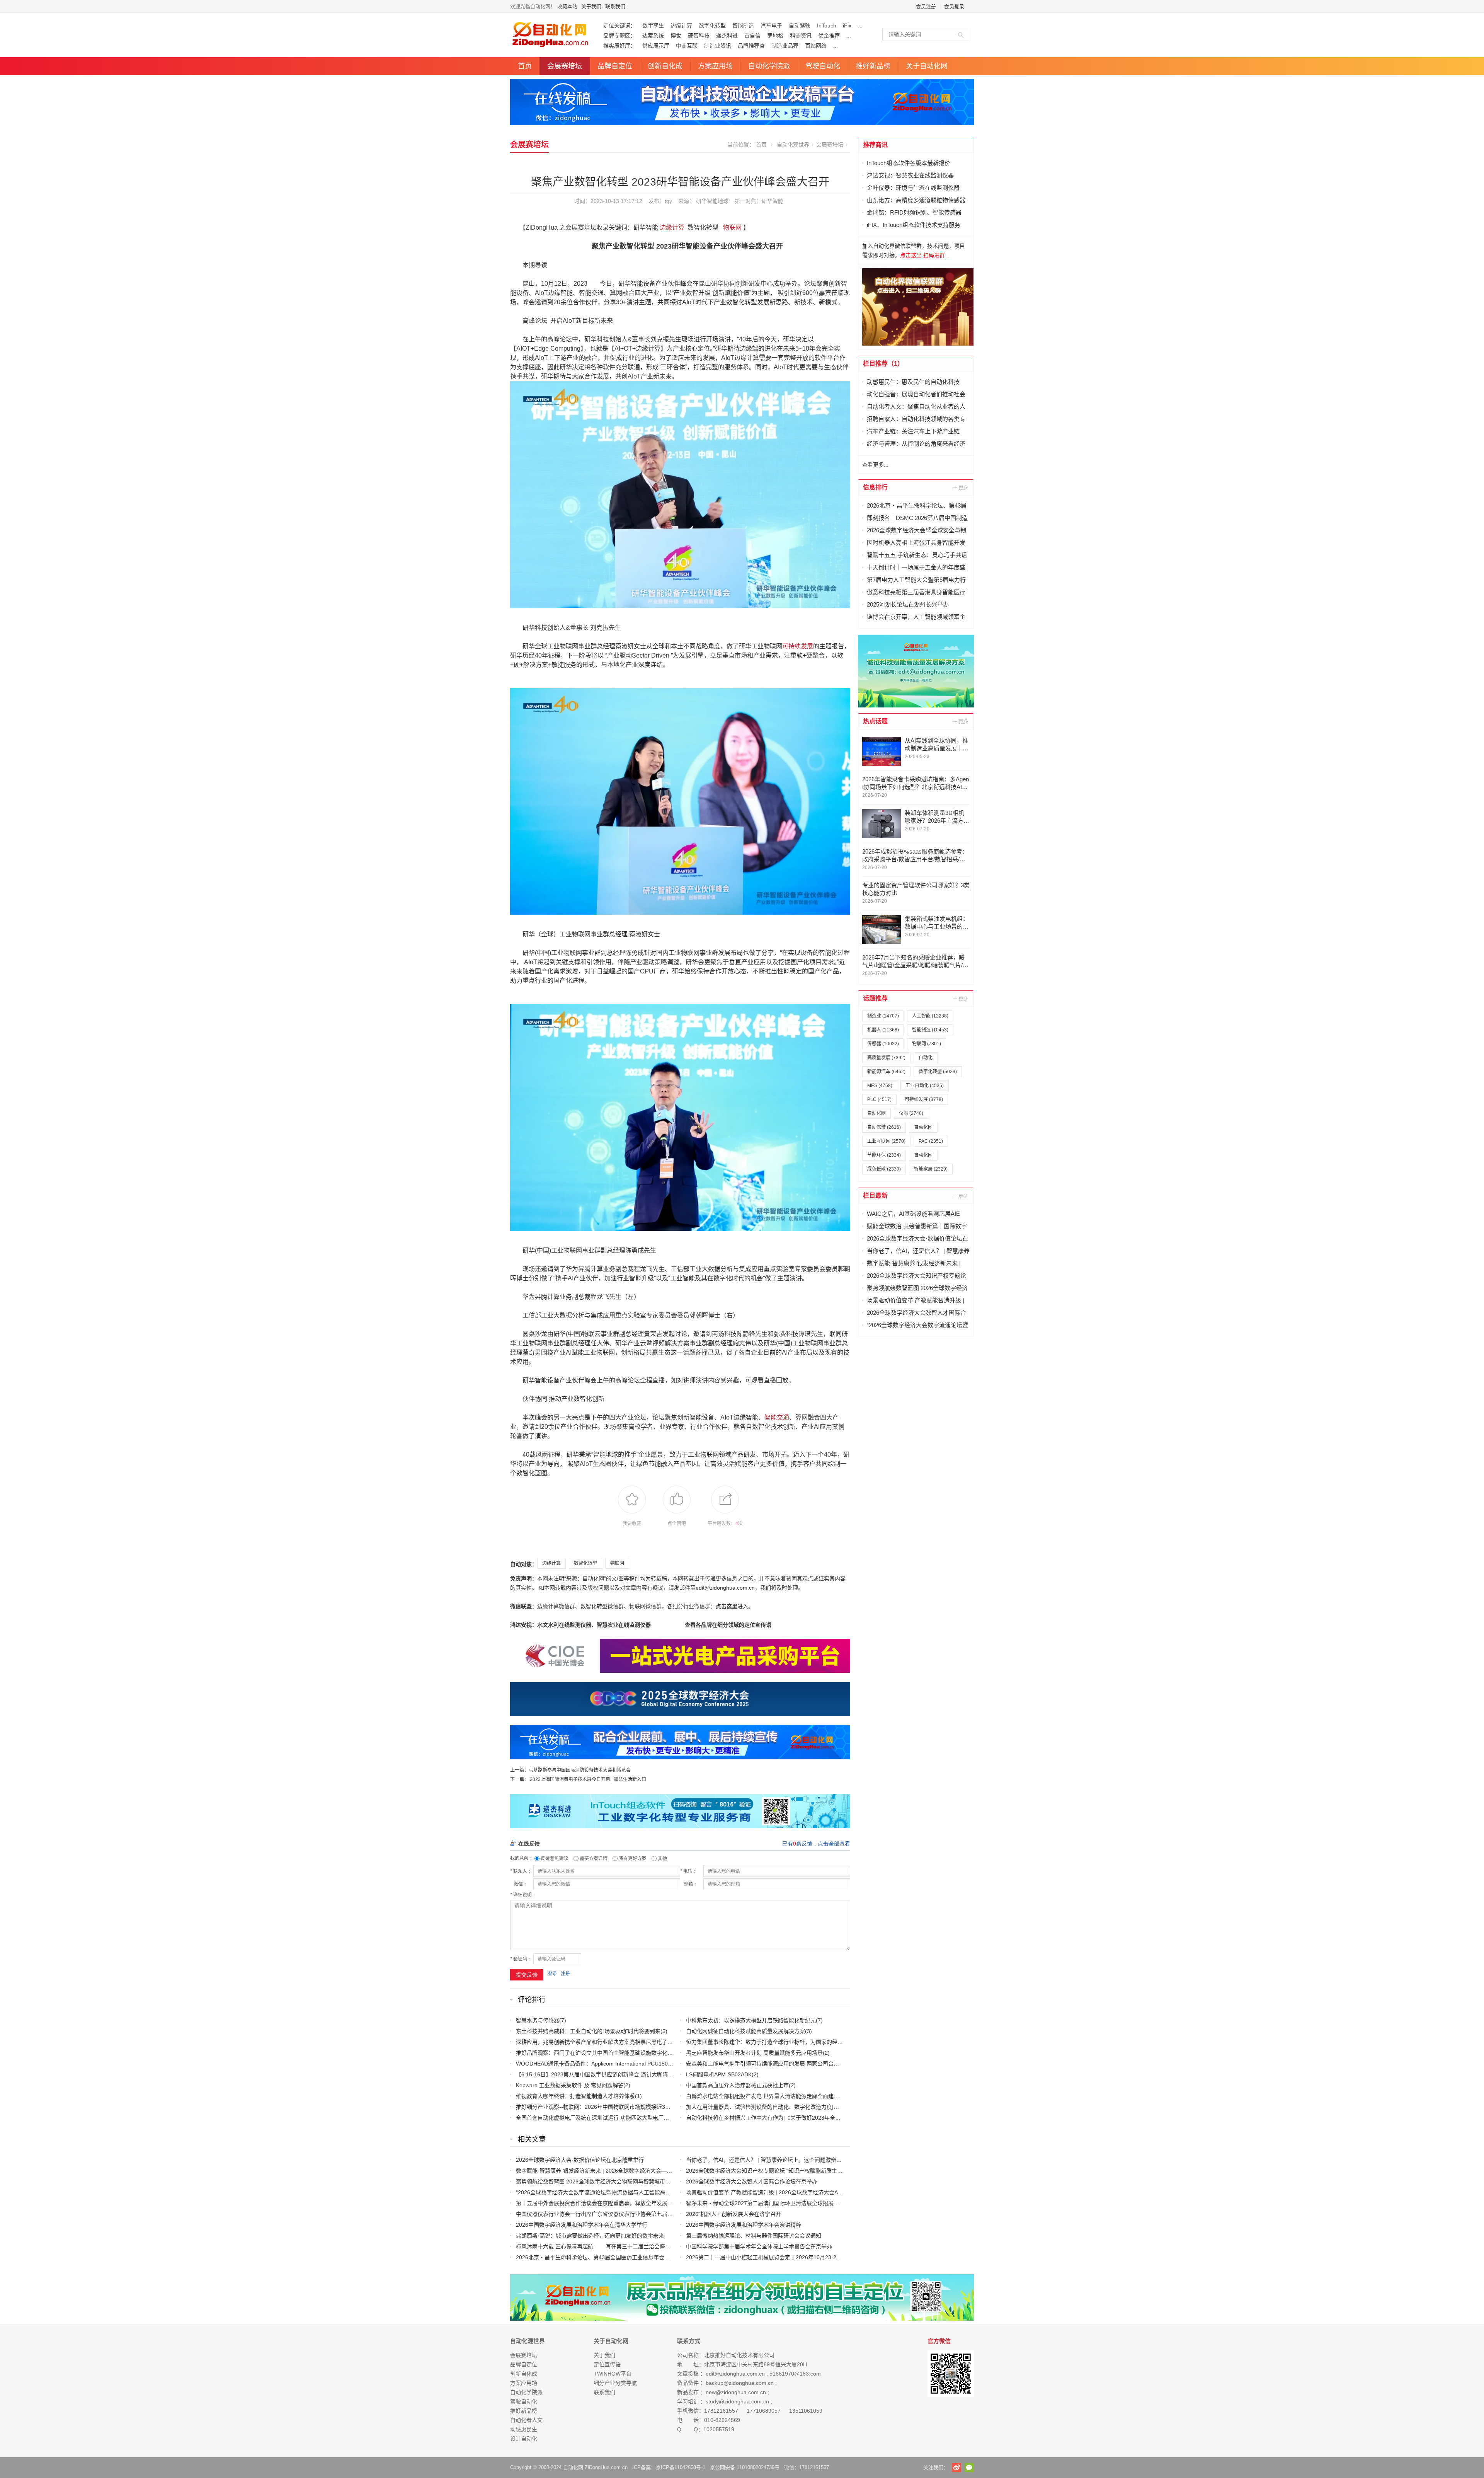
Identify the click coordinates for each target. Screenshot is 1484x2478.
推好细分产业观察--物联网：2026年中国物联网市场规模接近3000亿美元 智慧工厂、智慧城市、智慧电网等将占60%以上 (661, 2107)
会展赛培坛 (565, 66)
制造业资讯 (718, 46)
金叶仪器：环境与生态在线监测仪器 (913, 188)
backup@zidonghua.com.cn (740, 2383)
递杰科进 (727, 36)
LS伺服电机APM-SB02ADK (719, 2074)
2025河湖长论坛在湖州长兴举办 (908, 604)
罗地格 (775, 36)
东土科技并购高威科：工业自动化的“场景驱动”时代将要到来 (588, 2031)
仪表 (911, 1113)
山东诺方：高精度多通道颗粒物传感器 (916, 200)
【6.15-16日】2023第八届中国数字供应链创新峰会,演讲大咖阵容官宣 (600, 2074)
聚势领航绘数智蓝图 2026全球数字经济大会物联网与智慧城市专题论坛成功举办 (612, 2181)
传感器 (883, 1044)
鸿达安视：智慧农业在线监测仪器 (910, 175)
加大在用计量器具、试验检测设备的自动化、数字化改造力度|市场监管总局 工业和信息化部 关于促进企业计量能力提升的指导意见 (842, 2107)
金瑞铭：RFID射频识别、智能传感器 (914, 212)
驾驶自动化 (823, 66)
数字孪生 (653, 26)
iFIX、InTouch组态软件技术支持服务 (914, 225)
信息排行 (875, 487)
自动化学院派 (769, 66)
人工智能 (930, 1016)
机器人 (883, 1030)
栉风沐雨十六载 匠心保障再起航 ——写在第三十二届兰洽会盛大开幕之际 (604, 2246)
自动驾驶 (800, 26)
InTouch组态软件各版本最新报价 (909, 163)
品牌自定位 (615, 66)
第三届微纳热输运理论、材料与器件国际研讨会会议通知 (754, 2236)
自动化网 (876, 1113)
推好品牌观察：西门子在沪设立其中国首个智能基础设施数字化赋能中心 (602, 2053)
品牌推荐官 (751, 46)
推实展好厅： (619, 46)
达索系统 (653, 36)
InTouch (827, 26)
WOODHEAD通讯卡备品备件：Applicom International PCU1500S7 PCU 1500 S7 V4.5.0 (623, 2064)
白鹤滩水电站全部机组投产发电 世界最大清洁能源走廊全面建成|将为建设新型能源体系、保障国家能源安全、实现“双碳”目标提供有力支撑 (852, 2096)
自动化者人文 (526, 2420)
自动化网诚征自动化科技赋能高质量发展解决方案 (745, 2031)
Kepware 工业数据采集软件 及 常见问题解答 (570, 2085)
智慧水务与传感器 (538, 2020)
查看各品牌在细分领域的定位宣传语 (728, 1625)
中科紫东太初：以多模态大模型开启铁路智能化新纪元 (751, 2020)
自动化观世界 (793, 145)
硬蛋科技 (699, 36)
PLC (879, 1099)
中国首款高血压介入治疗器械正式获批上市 (737, 2085)
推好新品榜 (873, 66)
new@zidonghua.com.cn (736, 2392)
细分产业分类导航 (615, 2383)
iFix (847, 26)
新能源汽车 (886, 1072)
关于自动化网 (927, 66)
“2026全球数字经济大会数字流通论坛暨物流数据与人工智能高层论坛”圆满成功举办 (616, 2192)
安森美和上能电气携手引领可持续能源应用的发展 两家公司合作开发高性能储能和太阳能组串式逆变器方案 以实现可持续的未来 (839, 2064)
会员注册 (926, 6)
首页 (525, 66)
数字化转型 (712, 26)
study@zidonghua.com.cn (737, 2401)
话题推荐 (875, 998)
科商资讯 (801, 36)
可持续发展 (798, 646)
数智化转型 (585, 1563)
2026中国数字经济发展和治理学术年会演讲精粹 (744, 2225)
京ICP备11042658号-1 (681, 2467)
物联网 (732, 228)
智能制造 (743, 26)
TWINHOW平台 (613, 2374)
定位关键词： (619, 26)
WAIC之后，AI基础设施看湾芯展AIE (913, 1214)
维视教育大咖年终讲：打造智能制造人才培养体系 (575, 2096)
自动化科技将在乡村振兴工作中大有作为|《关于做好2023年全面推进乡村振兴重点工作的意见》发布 (807, 2118)
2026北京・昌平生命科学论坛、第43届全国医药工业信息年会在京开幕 (601, 2257)
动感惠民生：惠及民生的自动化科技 (913, 382)
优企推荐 (829, 36)
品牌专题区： (619, 36)
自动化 (926, 1058)
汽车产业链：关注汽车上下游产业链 (913, 431)
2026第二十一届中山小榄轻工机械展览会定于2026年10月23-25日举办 (771, 2257)
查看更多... (875, 465)
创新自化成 (665, 66)
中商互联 (687, 46)
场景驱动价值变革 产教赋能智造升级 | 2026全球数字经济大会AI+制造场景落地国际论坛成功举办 (802, 2192)
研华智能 (773, 201)
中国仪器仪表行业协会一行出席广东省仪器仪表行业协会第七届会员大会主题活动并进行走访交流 (632, 2214)
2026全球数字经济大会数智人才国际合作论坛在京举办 (752, 2181)
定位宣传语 (607, 2364)
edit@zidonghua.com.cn (735, 2374)
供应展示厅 (656, 46)
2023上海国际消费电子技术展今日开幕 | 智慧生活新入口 (588, 1779)
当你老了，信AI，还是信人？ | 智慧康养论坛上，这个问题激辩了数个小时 (775, 2160)
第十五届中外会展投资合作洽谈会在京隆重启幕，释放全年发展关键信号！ (605, 2203)
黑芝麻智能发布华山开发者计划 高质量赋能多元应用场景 (754, 2053)
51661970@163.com (795, 2374)
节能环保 (884, 1155)
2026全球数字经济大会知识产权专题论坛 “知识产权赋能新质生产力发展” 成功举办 (785, 2171)
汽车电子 (771, 26)
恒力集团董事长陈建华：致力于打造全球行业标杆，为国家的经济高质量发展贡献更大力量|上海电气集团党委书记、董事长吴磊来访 (844, 2042)
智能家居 (931, 1169)
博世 (676, 36)
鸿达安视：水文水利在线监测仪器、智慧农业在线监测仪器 (580, 1625)
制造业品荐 (785, 46)
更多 (961, 487)
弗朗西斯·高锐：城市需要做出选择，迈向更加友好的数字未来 (590, 2236)
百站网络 (816, 46)
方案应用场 (715, 66)
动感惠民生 (524, 2429)
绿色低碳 (884, 1169)
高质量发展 (886, 1058)
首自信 (752, 36)
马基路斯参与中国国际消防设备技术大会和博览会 (580, 1770)
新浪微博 (956, 2468)
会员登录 (954, 6)
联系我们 (615, 6)
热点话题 (875, 721)
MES (880, 1086)
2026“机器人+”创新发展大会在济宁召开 (733, 2214)
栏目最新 (875, 1196)
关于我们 (591, 6)
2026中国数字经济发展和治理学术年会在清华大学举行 (582, 2225)
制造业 (883, 1016)
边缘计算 (681, 26)
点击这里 (727, 1606)
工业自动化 (925, 1086)
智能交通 (777, 1417)
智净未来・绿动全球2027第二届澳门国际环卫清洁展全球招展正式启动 (771, 2203)
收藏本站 (567, 6)
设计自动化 (524, 2439)
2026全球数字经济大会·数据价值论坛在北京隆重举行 (580, 2160)
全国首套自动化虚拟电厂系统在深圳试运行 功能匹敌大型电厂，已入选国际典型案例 (617, 2118)
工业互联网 (886, 1141)
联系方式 (689, 2341)
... (860, 26)
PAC (931, 1141)
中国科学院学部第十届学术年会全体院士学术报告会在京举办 (759, 2246)
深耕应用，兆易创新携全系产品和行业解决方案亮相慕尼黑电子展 (594, 2042)
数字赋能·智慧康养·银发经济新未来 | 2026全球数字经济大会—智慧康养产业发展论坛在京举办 (629, 2171)
